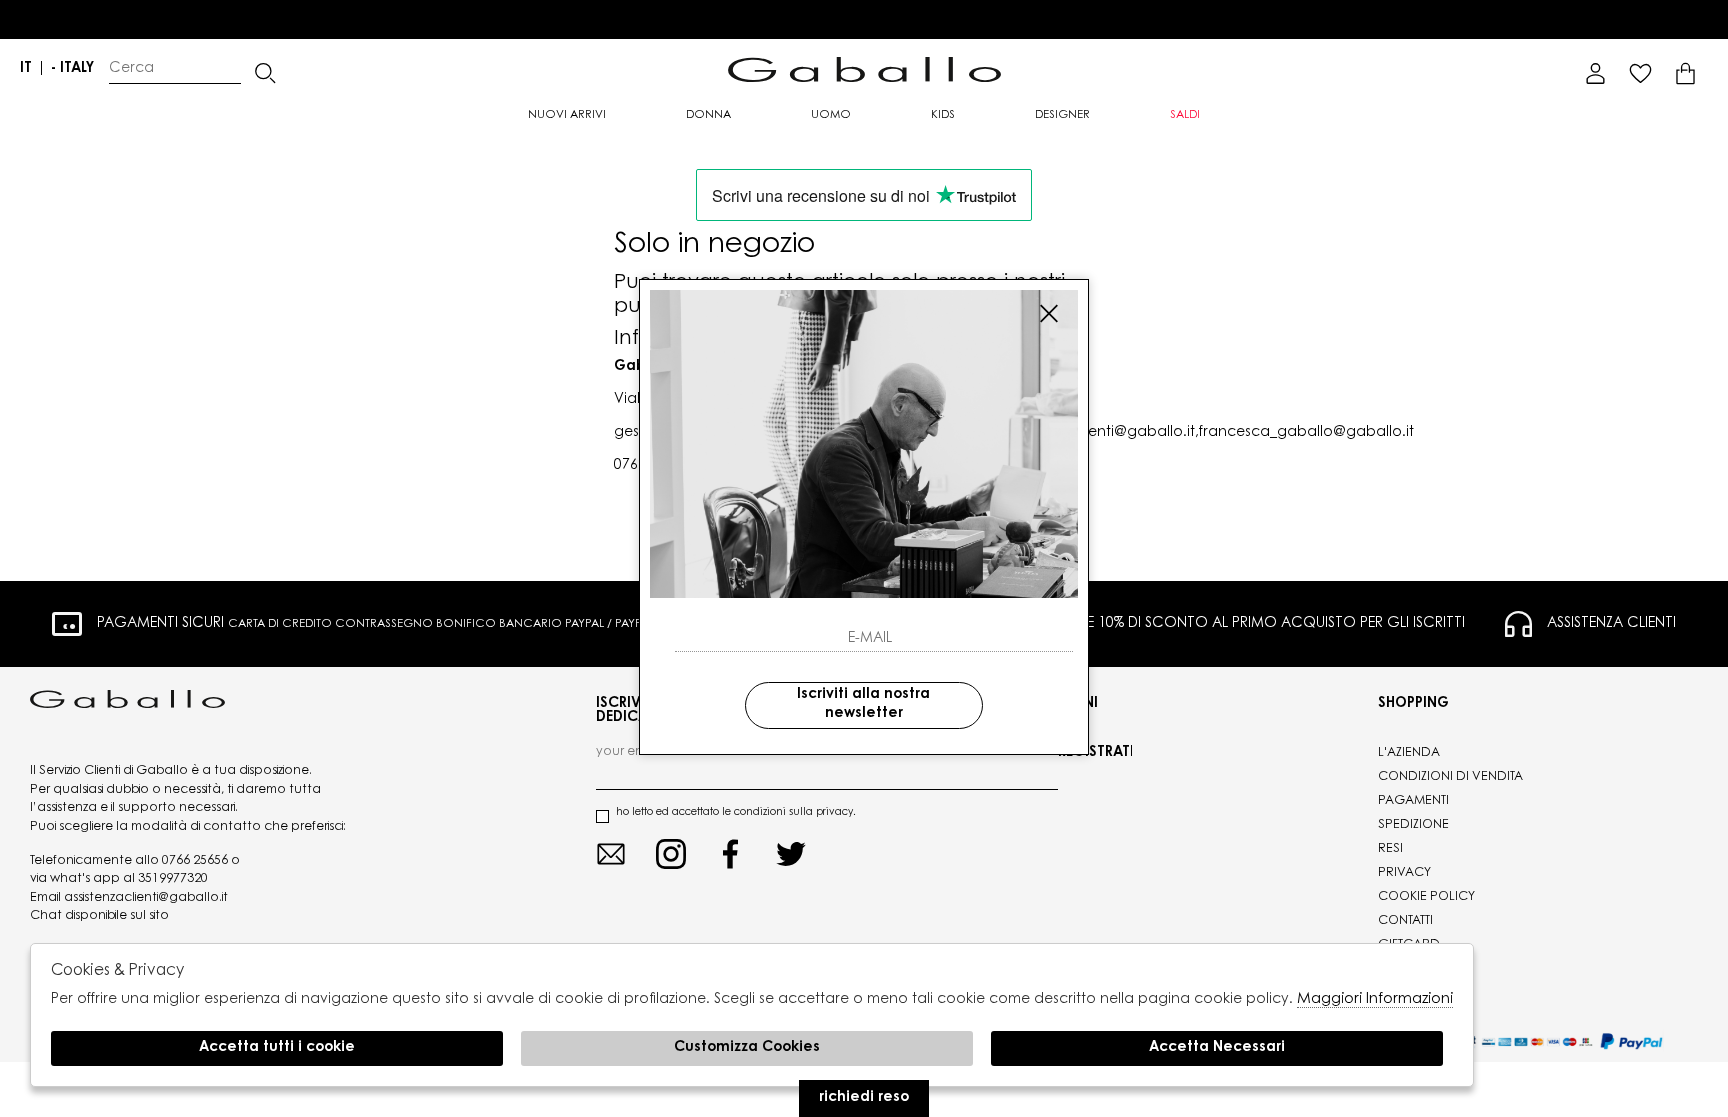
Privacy (1404, 873)
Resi (1390, 849)
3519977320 (173, 879)
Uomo (831, 115)
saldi (1185, 115)
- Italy (72, 69)
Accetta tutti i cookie (277, 1048)
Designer (1062, 115)
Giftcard (1409, 945)
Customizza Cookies (747, 1048)
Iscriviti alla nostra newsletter (863, 705)
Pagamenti (1413, 801)
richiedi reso (864, 1098)
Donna (708, 115)
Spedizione (1413, 825)
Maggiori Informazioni (1375, 999)
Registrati (1095, 753)
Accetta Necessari (1217, 1048)
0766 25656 (195, 861)
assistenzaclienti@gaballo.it (146, 898)
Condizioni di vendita (1450, 777)
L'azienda (1409, 753)
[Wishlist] (1640, 73)
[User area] (1595, 73)
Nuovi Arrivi (567, 115)
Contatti (1405, 921)
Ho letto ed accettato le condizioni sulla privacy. (736, 813)
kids (943, 115)
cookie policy (1426, 897)
